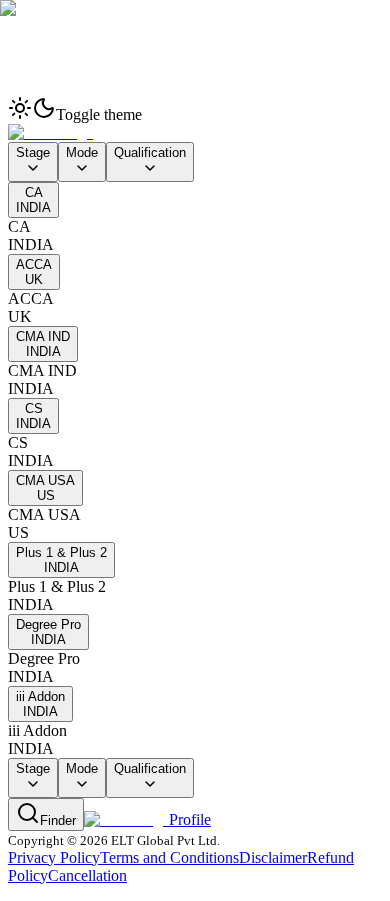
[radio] (195, 740)
